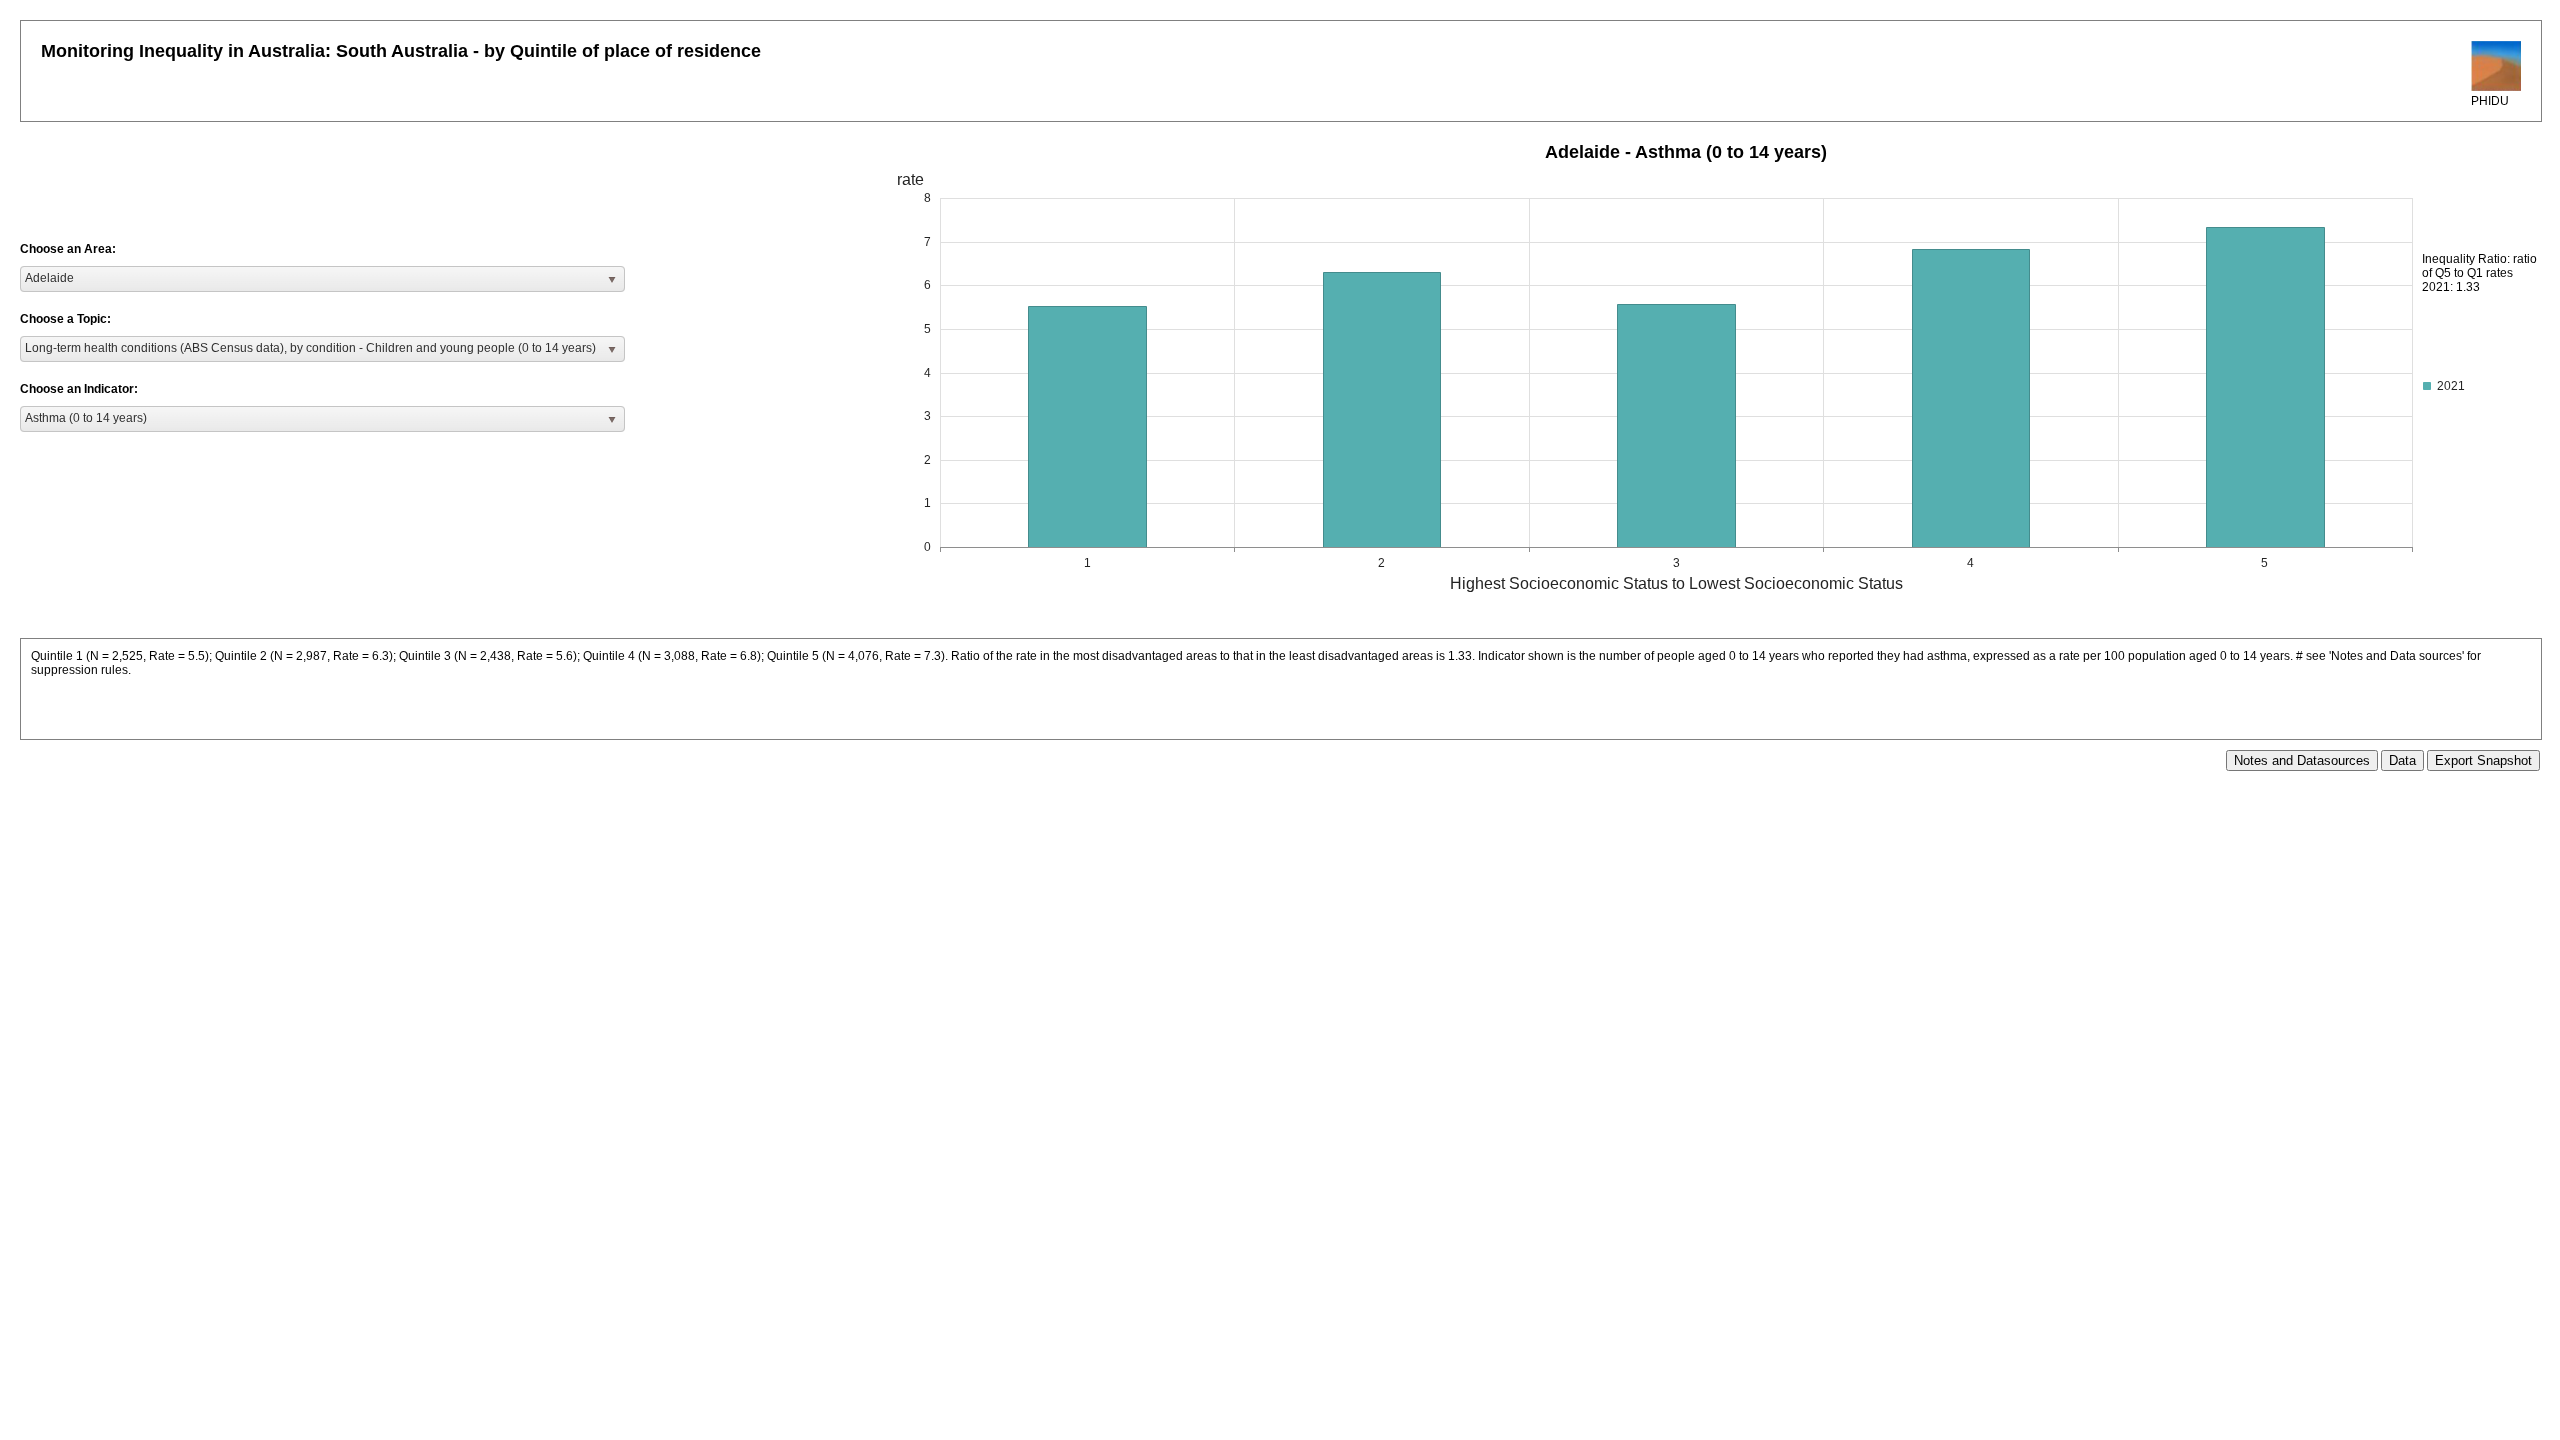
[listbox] (322, 279)
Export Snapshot (2483, 760)
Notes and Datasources (2302, 760)
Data (2402, 760)
